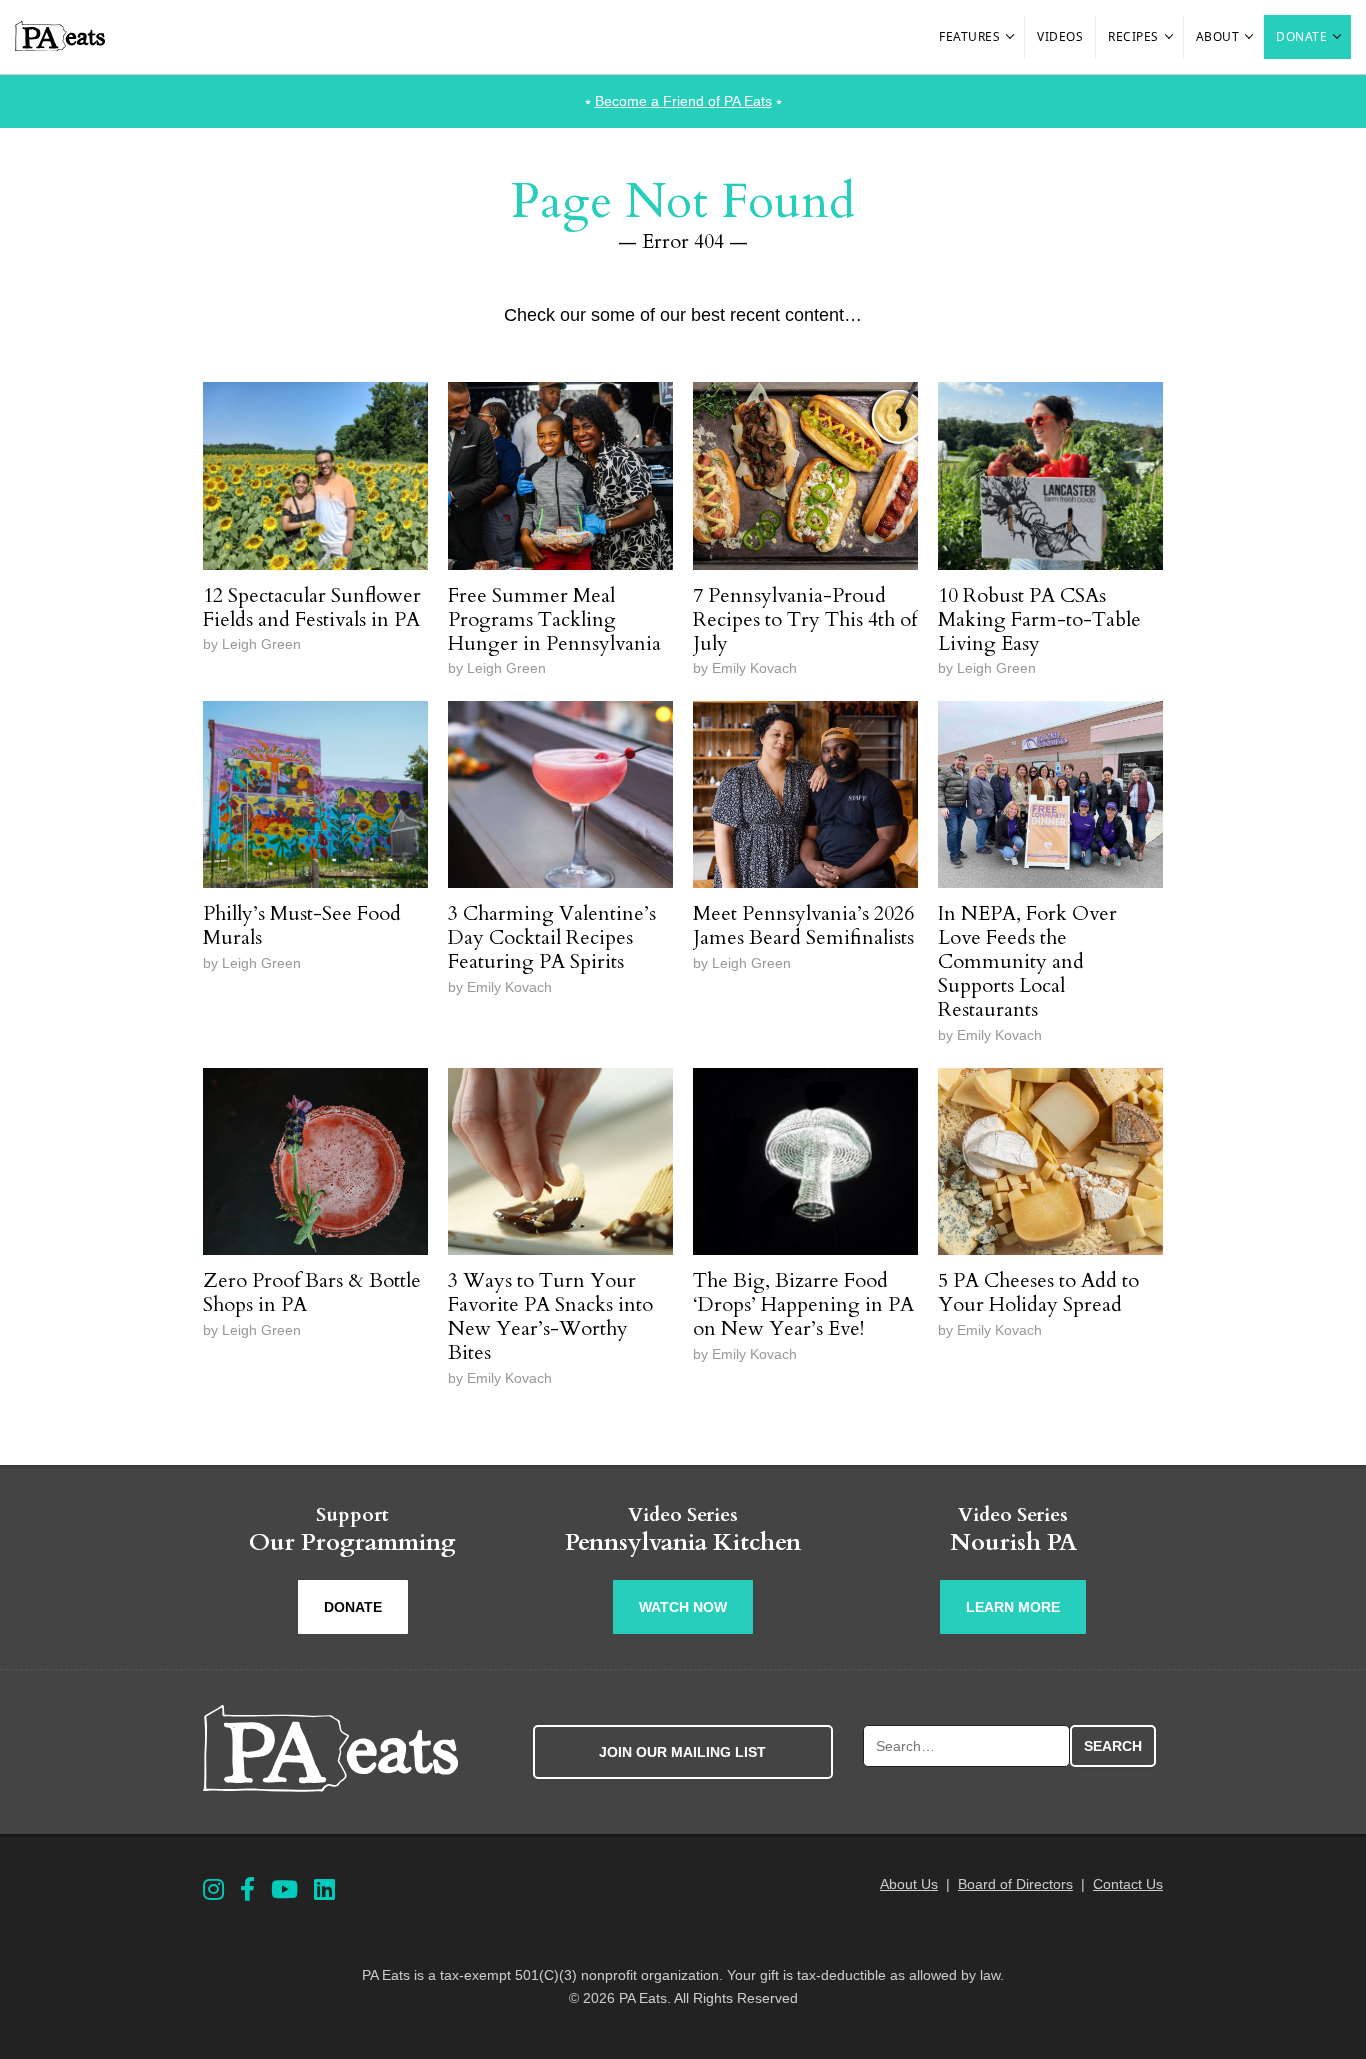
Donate (1301, 36)
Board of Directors (1015, 1884)
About (1218, 36)
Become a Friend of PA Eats (683, 101)
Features (969, 36)
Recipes (1133, 36)
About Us (909, 1884)
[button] (1011, 37)
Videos (1060, 36)
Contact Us (1128, 1884)
